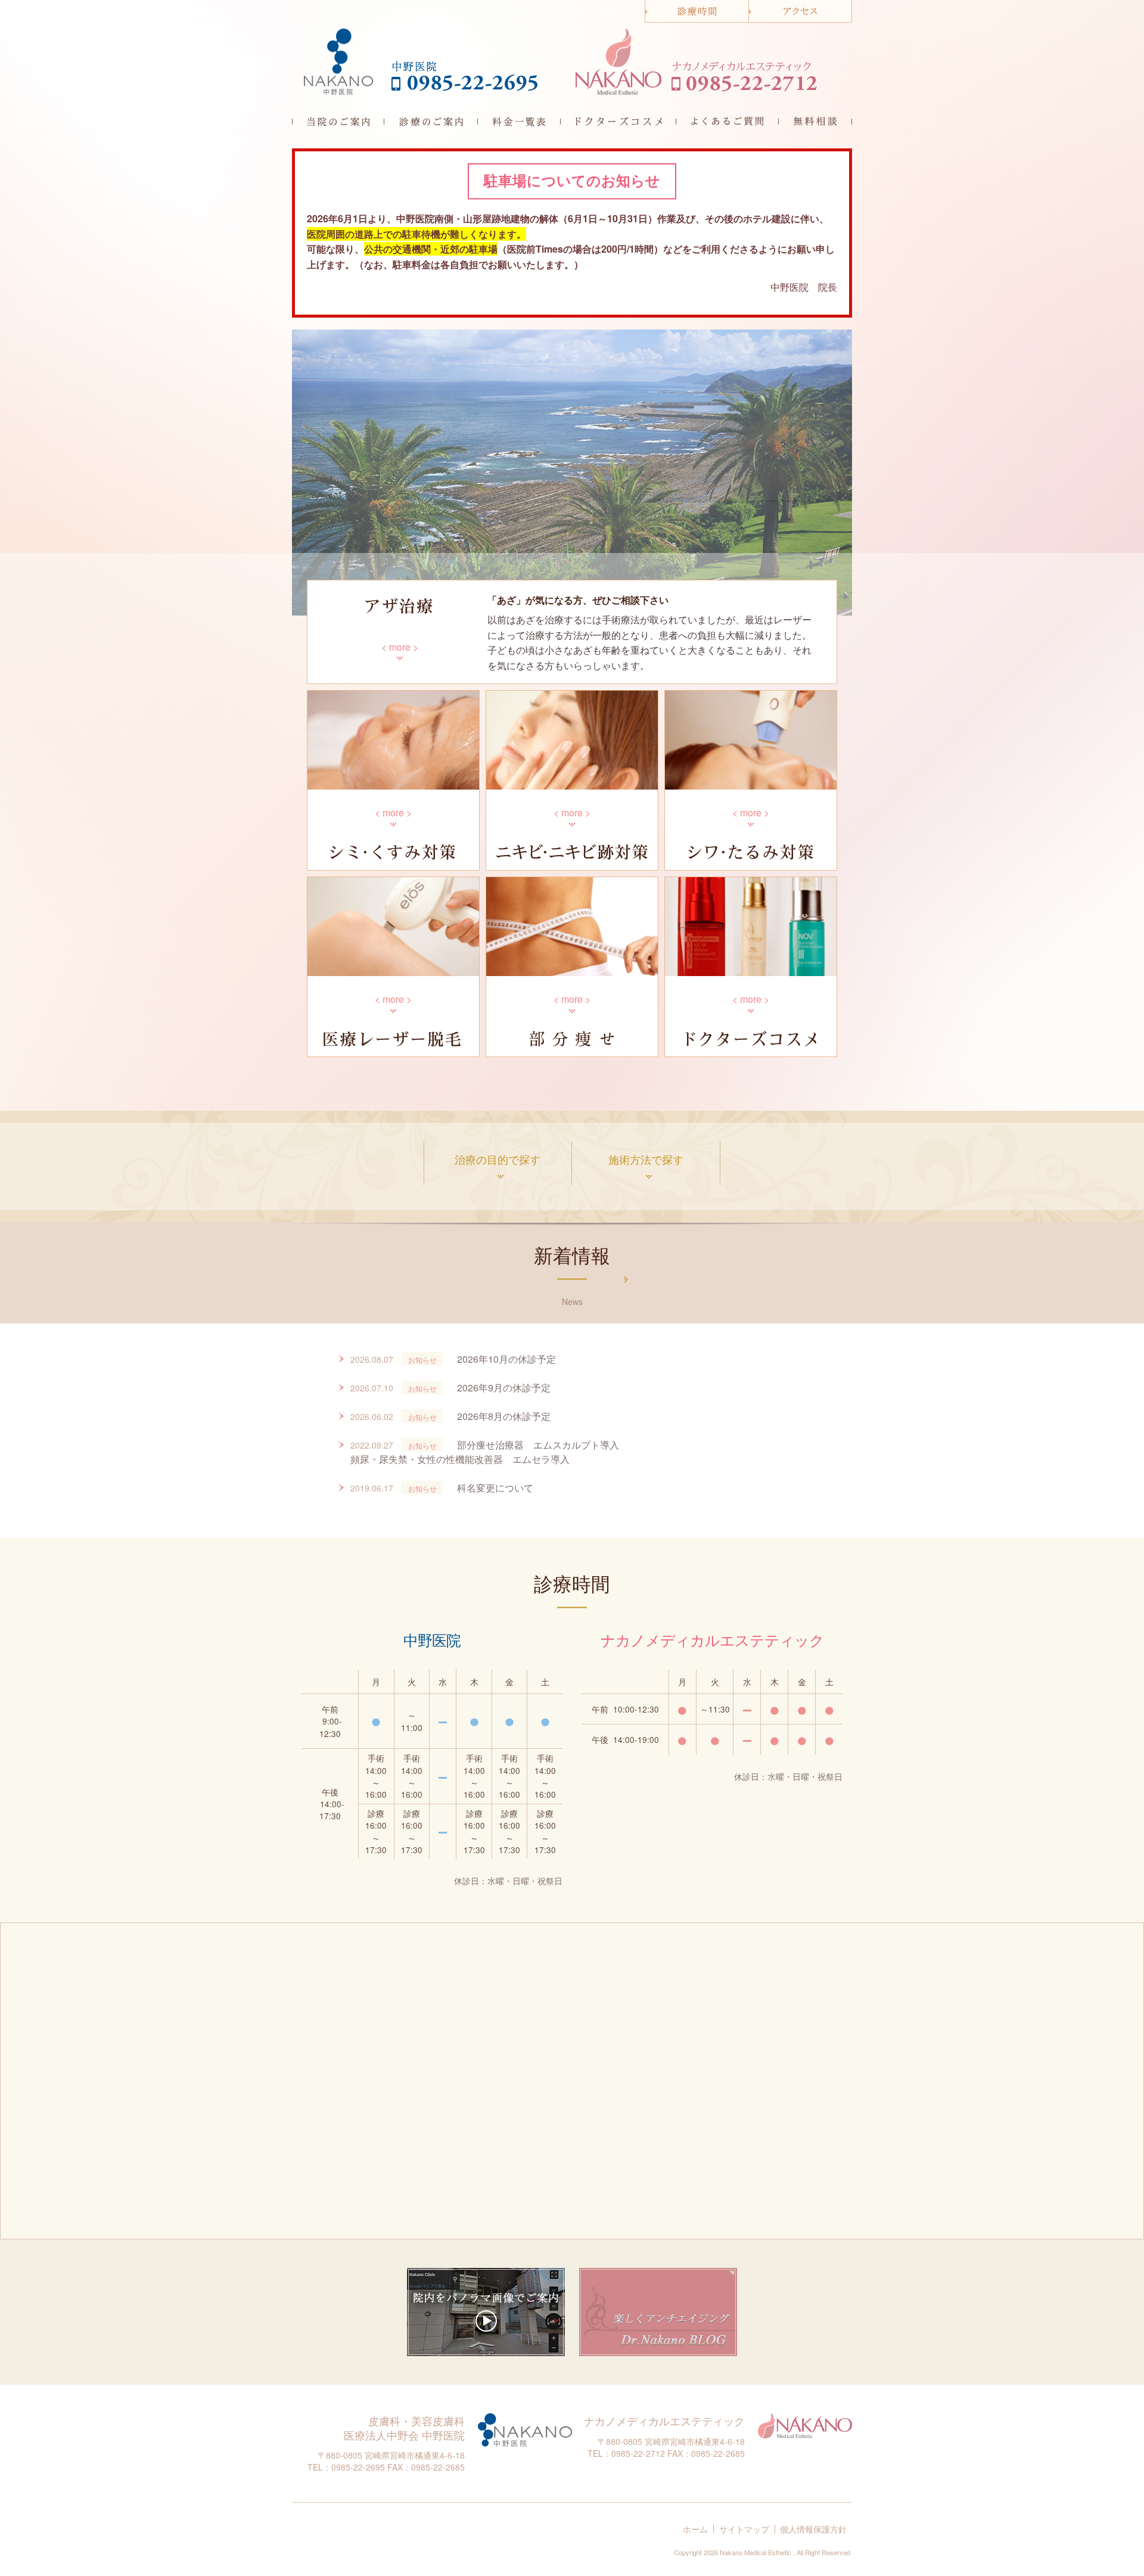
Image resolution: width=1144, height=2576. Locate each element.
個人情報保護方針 (813, 2529)
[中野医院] (339, 62)
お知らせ (422, 1360)
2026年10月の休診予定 (506, 1359)
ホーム (695, 2529)
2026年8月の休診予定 (504, 1416)
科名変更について (495, 1488)
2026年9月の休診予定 (504, 1388)
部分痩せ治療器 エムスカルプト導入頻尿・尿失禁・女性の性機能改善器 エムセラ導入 (485, 1452)
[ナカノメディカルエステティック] (619, 62)
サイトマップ (744, 2529)
